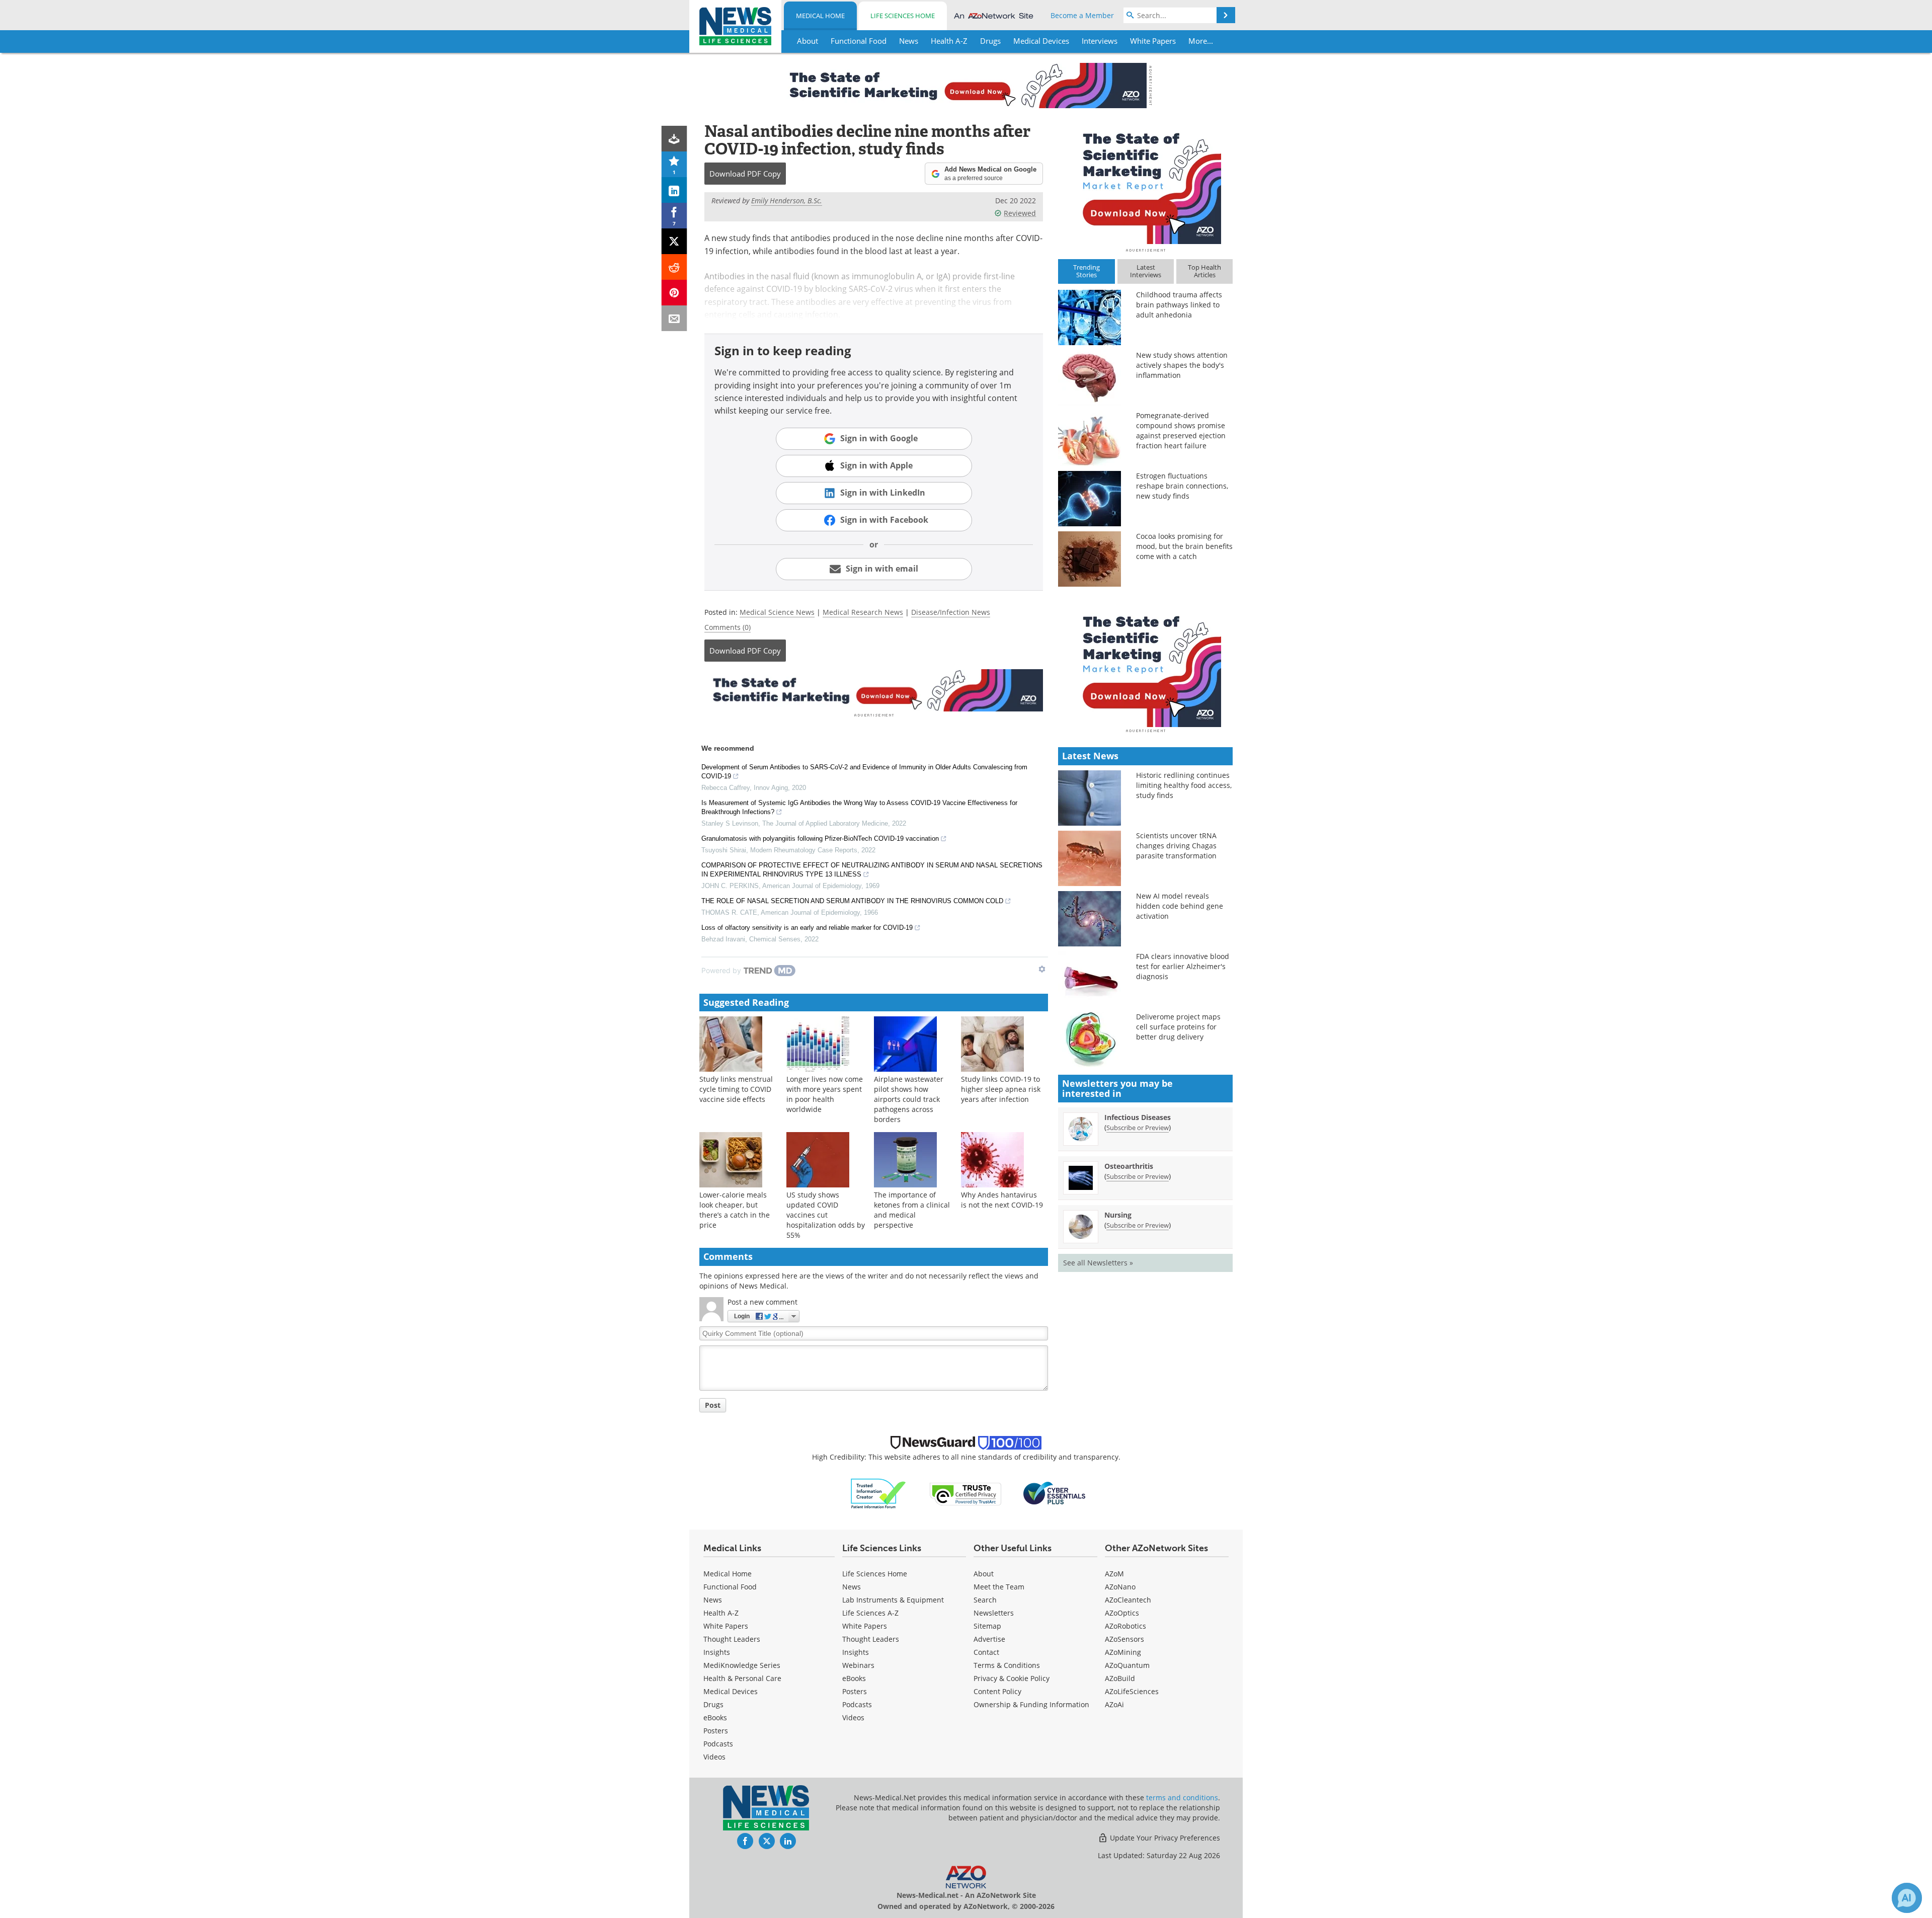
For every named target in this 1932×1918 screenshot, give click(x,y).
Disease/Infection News (951, 612)
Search (985, 1600)
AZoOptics (1122, 1613)
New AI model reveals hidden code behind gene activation (1180, 906)
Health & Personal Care (742, 1678)
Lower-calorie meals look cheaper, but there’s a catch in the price (735, 1210)
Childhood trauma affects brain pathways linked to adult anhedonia (1179, 305)
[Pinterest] (674, 293)
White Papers (726, 1626)
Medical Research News (863, 612)
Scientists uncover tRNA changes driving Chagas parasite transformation (1176, 846)
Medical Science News (777, 612)
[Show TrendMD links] (1042, 969)
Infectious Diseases (1138, 1117)
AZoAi (1114, 1704)
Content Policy (997, 1691)
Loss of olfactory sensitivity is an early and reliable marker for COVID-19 (807, 928)
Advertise (989, 1639)
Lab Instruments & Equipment (893, 1600)
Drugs (713, 1704)
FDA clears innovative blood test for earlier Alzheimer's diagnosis (1183, 966)
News (713, 1600)
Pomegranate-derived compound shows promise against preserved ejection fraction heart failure (1181, 430)
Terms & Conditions (1007, 1665)
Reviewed (1020, 213)
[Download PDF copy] (674, 139)
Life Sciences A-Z (870, 1613)
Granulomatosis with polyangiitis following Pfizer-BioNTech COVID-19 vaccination (820, 838)
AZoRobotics (1125, 1626)
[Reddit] (674, 267)
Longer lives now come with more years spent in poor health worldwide (825, 1094)
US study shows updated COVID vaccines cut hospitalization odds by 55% (826, 1215)
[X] (674, 241)
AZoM (1114, 1574)
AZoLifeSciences (1132, 1691)
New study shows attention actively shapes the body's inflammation (1182, 365)
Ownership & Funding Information (1031, 1704)
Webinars (858, 1665)
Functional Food (730, 1587)
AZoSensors (1124, 1639)
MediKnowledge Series (742, 1665)
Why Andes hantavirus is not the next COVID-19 (1002, 1200)
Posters (716, 1731)
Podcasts (718, 1744)
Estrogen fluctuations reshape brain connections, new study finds (1182, 486)
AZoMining (1123, 1652)
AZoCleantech (1128, 1600)
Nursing (1118, 1215)
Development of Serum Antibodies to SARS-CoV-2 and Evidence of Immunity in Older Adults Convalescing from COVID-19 (864, 772)
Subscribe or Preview (1138, 1128)
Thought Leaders (732, 1639)
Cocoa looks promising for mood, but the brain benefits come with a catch (1184, 546)
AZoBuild (1120, 1678)
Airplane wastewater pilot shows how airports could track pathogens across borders (909, 1099)
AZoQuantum (1127, 1665)
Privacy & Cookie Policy (1012, 1678)
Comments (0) (728, 627)
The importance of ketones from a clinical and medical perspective (912, 1210)
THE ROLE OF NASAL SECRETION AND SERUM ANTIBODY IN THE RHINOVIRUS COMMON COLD (852, 901)
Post (713, 1405)
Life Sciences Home (903, 16)
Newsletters (994, 1613)
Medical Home (820, 16)
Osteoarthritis (1129, 1166)
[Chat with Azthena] (1907, 1898)
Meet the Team (999, 1587)
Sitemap (987, 1626)
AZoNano (1120, 1587)
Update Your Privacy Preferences (1164, 1838)
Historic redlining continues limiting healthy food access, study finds (1184, 785)
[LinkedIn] (674, 190)
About (984, 1574)
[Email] (674, 318)
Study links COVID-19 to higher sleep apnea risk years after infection (1001, 1089)
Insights (717, 1652)
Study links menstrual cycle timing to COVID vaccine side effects (736, 1089)
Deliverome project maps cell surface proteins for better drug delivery (1178, 1027)
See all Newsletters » (1098, 1263)
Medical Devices (731, 1691)
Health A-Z (721, 1613)
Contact (986, 1652)
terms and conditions (1182, 1797)
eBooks (715, 1717)
